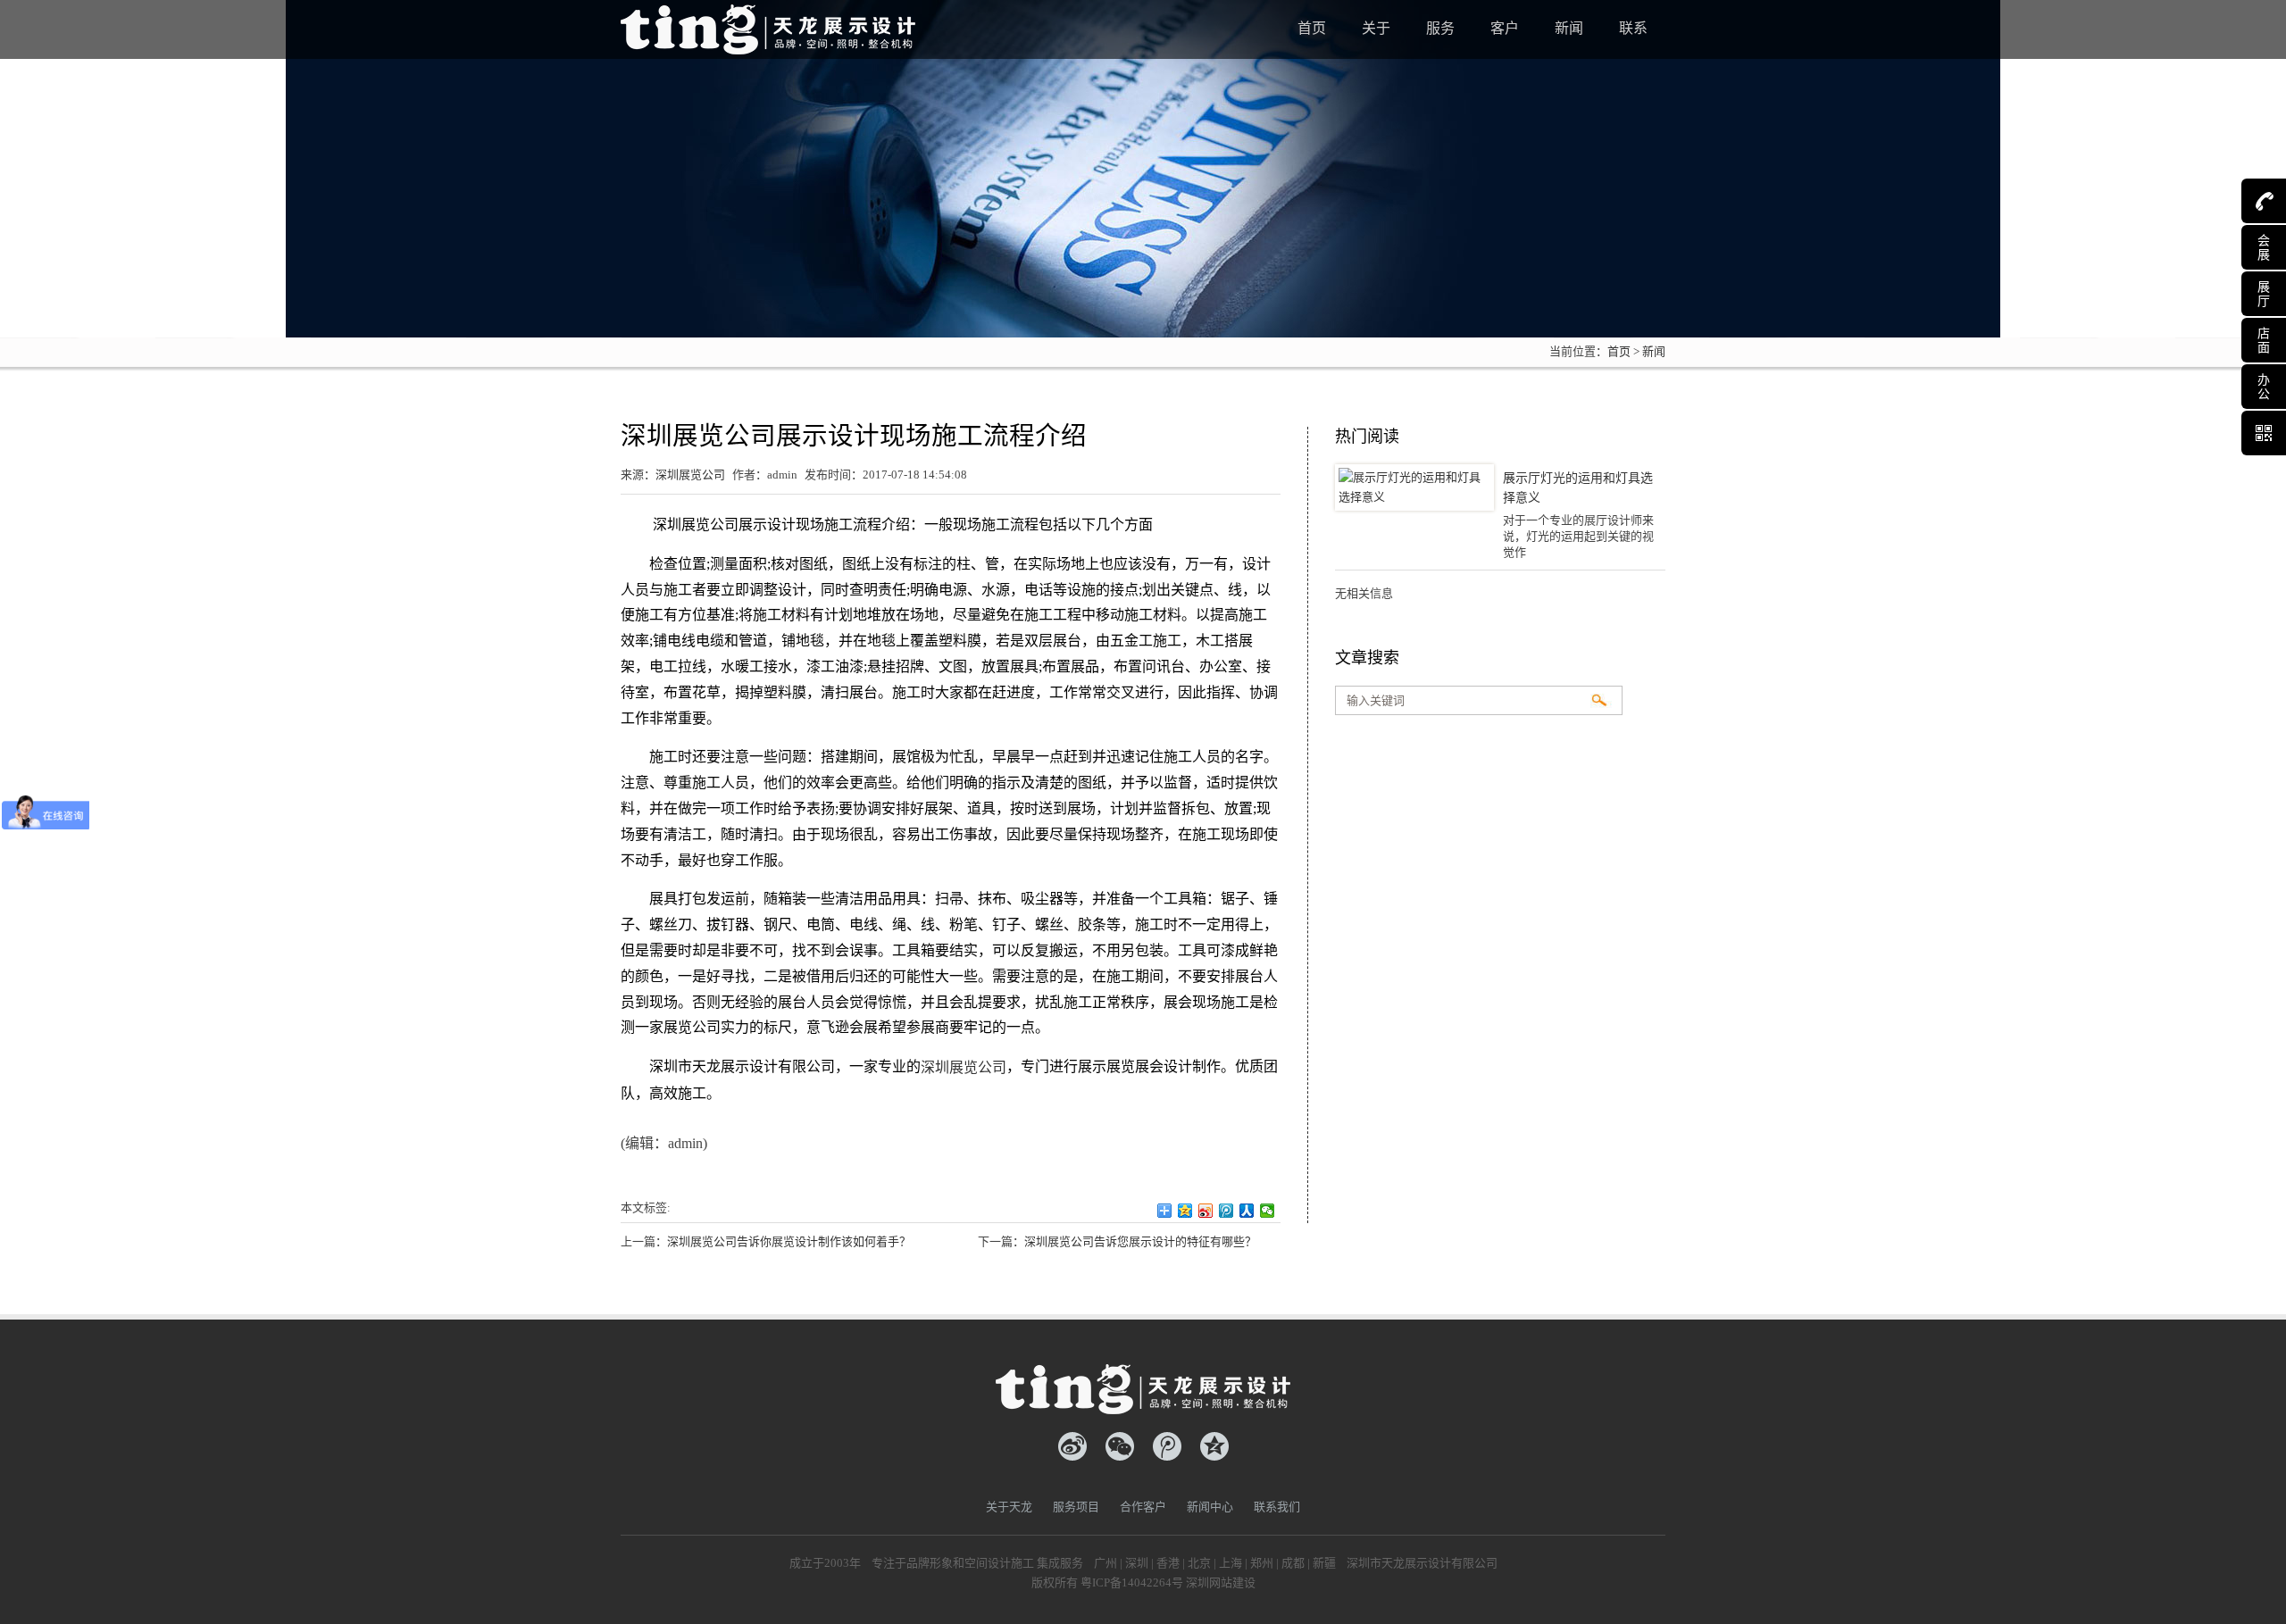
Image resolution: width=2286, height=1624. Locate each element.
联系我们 (1277, 1507)
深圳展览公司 (690, 475)
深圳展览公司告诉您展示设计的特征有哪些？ (1140, 1241)
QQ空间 (1214, 1446)
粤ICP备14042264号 (1132, 1582)
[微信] (1120, 1446)
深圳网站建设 (1221, 1582)
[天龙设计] (768, 26)
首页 (1619, 351)
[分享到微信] (1268, 1211)
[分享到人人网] (1247, 1211)
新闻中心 (1210, 1507)
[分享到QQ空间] (1185, 1211)
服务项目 (1076, 1507)
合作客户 (1143, 1507)
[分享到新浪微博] (1206, 1211)
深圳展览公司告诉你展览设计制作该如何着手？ (789, 1241)
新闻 (1654, 351)
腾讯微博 (1167, 1446)
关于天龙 (1009, 1507)
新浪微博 (1072, 1446)
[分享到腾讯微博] (1226, 1211)
